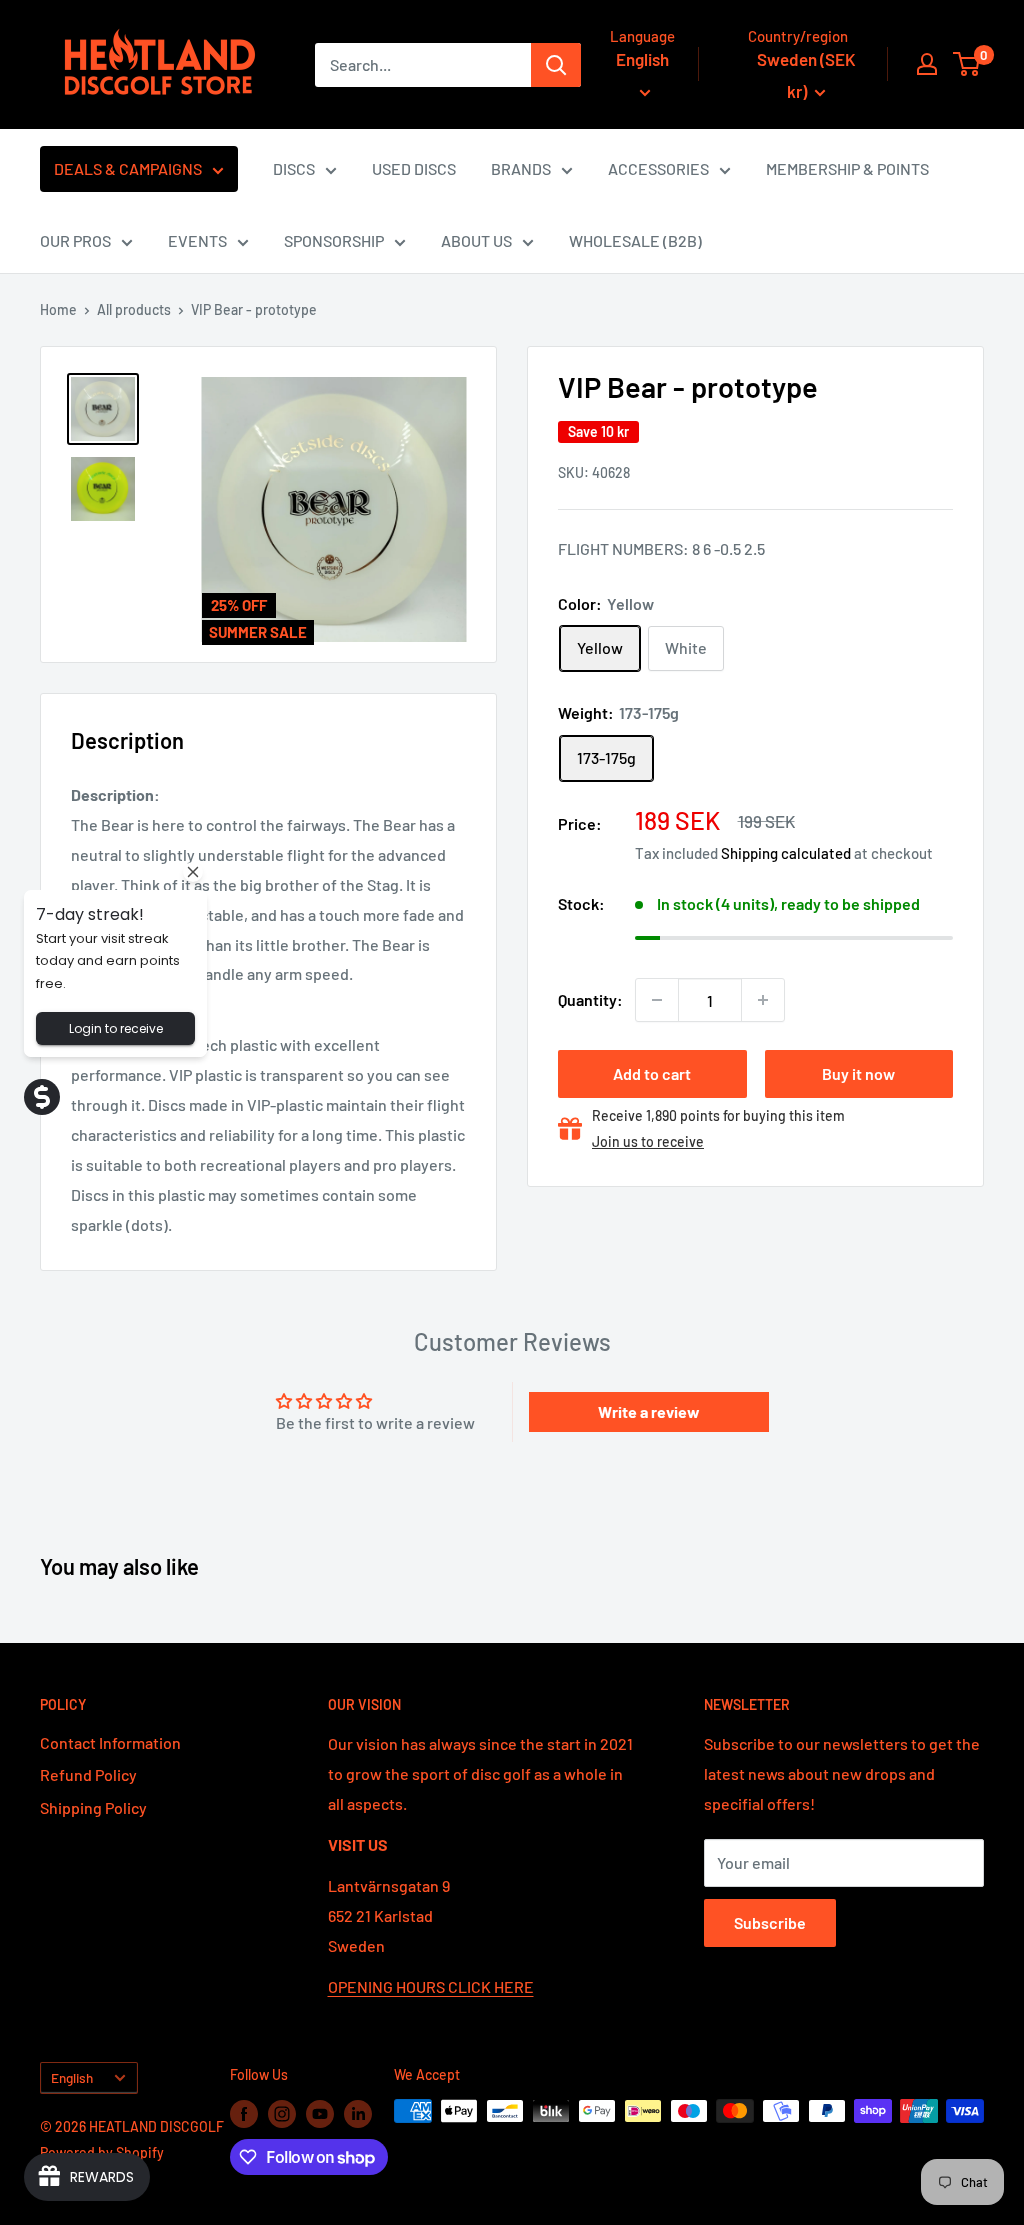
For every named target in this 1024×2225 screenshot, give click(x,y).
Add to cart (652, 1073)
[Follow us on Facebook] (244, 2113)
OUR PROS (75, 240)
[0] (967, 64)
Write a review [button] (649, 1411)
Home (58, 309)
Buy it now (858, 1073)
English (72, 2077)
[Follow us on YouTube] (320, 2113)
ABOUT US (476, 240)
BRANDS (521, 168)
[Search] (556, 65)
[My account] (927, 64)
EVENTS (197, 240)
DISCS (294, 168)
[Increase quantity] (763, 1000)
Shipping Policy (93, 1807)
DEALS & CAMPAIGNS (128, 168)
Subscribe (770, 1922)
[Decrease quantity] (657, 1000)
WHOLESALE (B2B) (635, 240)
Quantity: (590, 999)
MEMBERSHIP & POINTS (847, 168)
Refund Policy (88, 1774)
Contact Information (110, 1742)
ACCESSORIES (658, 168)
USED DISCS (414, 168)
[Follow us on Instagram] (282, 2113)
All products (134, 309)
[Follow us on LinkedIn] (358, 2113)
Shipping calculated (786, 853)
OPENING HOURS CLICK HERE (431, 1986)
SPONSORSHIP (334, 240)
